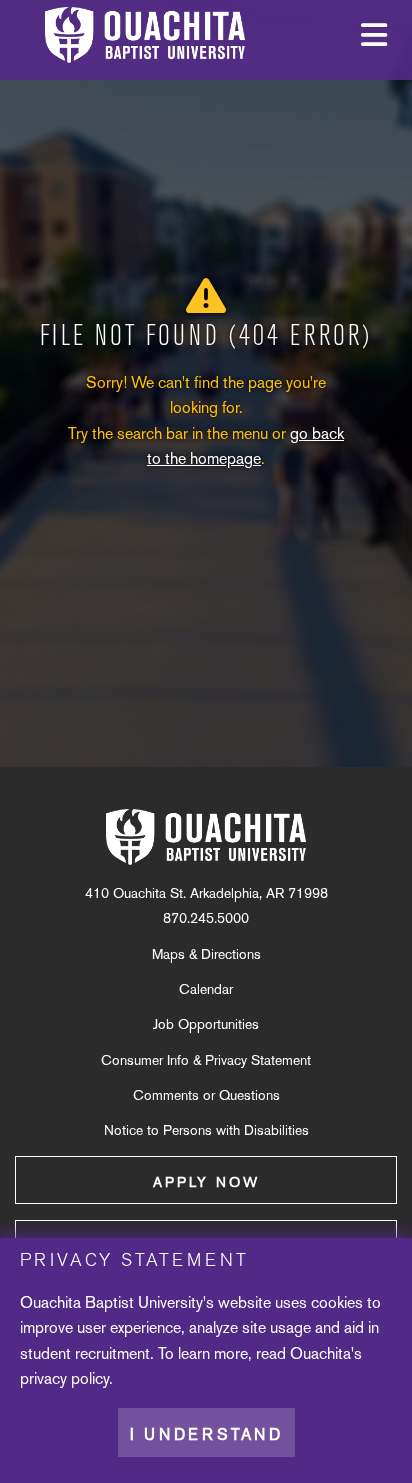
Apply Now (206, 1182)
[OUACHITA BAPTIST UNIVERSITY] (206, 837)
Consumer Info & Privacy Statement (206, 1060)
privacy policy (64, 1378)
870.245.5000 (206, 918)
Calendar (206, 989)
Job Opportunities (206, 1024)
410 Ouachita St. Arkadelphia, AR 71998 (206, 893)
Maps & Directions (206, 954)
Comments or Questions (206, 1095)
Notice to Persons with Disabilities (206, 1130)
